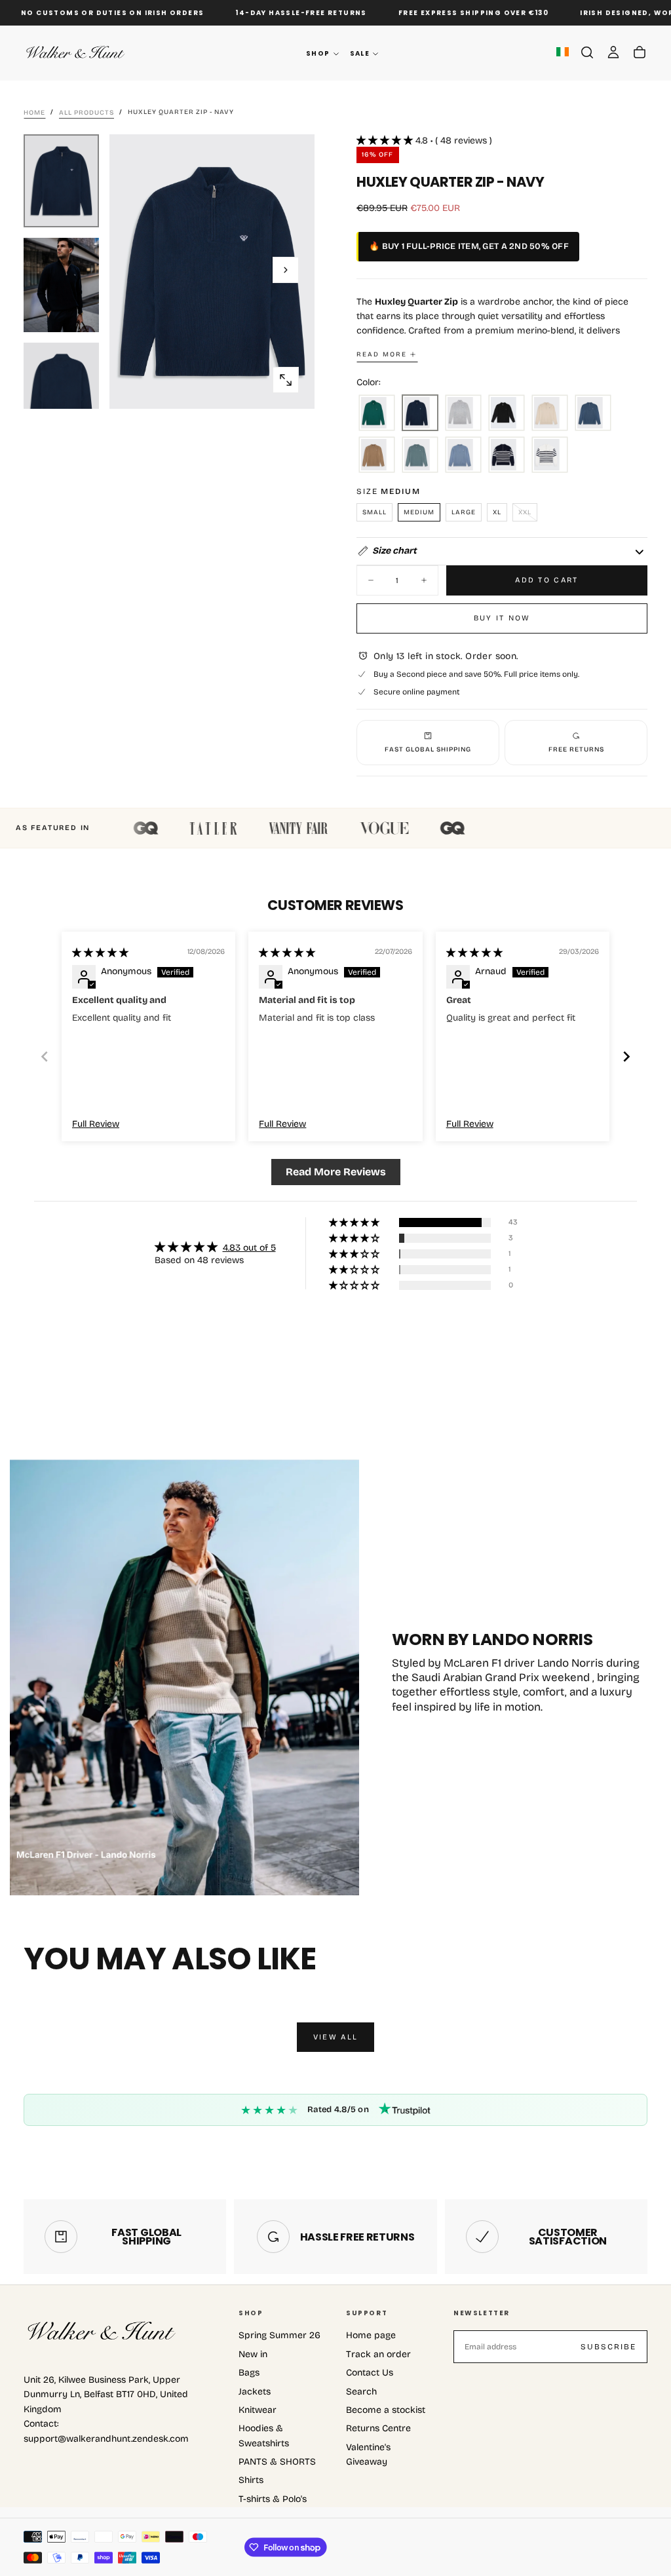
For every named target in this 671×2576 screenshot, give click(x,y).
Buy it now (502, 618)
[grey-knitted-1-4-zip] (463, 413)
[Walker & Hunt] (102, 2332)
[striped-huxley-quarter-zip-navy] (507, 455)
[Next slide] (626, 1056)
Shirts (251, 2480)
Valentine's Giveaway (368, 2454)
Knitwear (258, 2410)
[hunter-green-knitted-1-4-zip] (377, 413)
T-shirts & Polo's (273, 2499)
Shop (318, 53)
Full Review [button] (96, 1124)
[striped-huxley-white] (550, 455)
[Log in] (613, 52)
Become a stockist (386, 2410)
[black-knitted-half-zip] (507, 413)
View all (335, 2037)
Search (361, 2392)
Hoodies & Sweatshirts (264, 2435)
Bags (249, 2373)
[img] (100, 953)
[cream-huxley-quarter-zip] (550, 413)
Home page (371, 2335)
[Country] (563, 53)
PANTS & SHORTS (277, 2462)
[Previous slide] (45, 1056)
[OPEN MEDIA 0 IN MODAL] (286, 380)
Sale (360, 53)
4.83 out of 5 (249, 1248)
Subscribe (608, 2347)
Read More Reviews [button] (336, 1172)
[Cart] (640, 52)
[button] (587, 52)
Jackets (255, 2392)
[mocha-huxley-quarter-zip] (377, 455)
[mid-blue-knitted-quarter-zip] (593, 413)
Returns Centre (378, 2428)
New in (253, 2354)
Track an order (378, 2354)
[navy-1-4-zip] (420, 413)
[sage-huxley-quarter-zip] (420, 455)
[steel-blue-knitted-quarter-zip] (463, 455)
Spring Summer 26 (279, 2335)
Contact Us (370, 2373)
